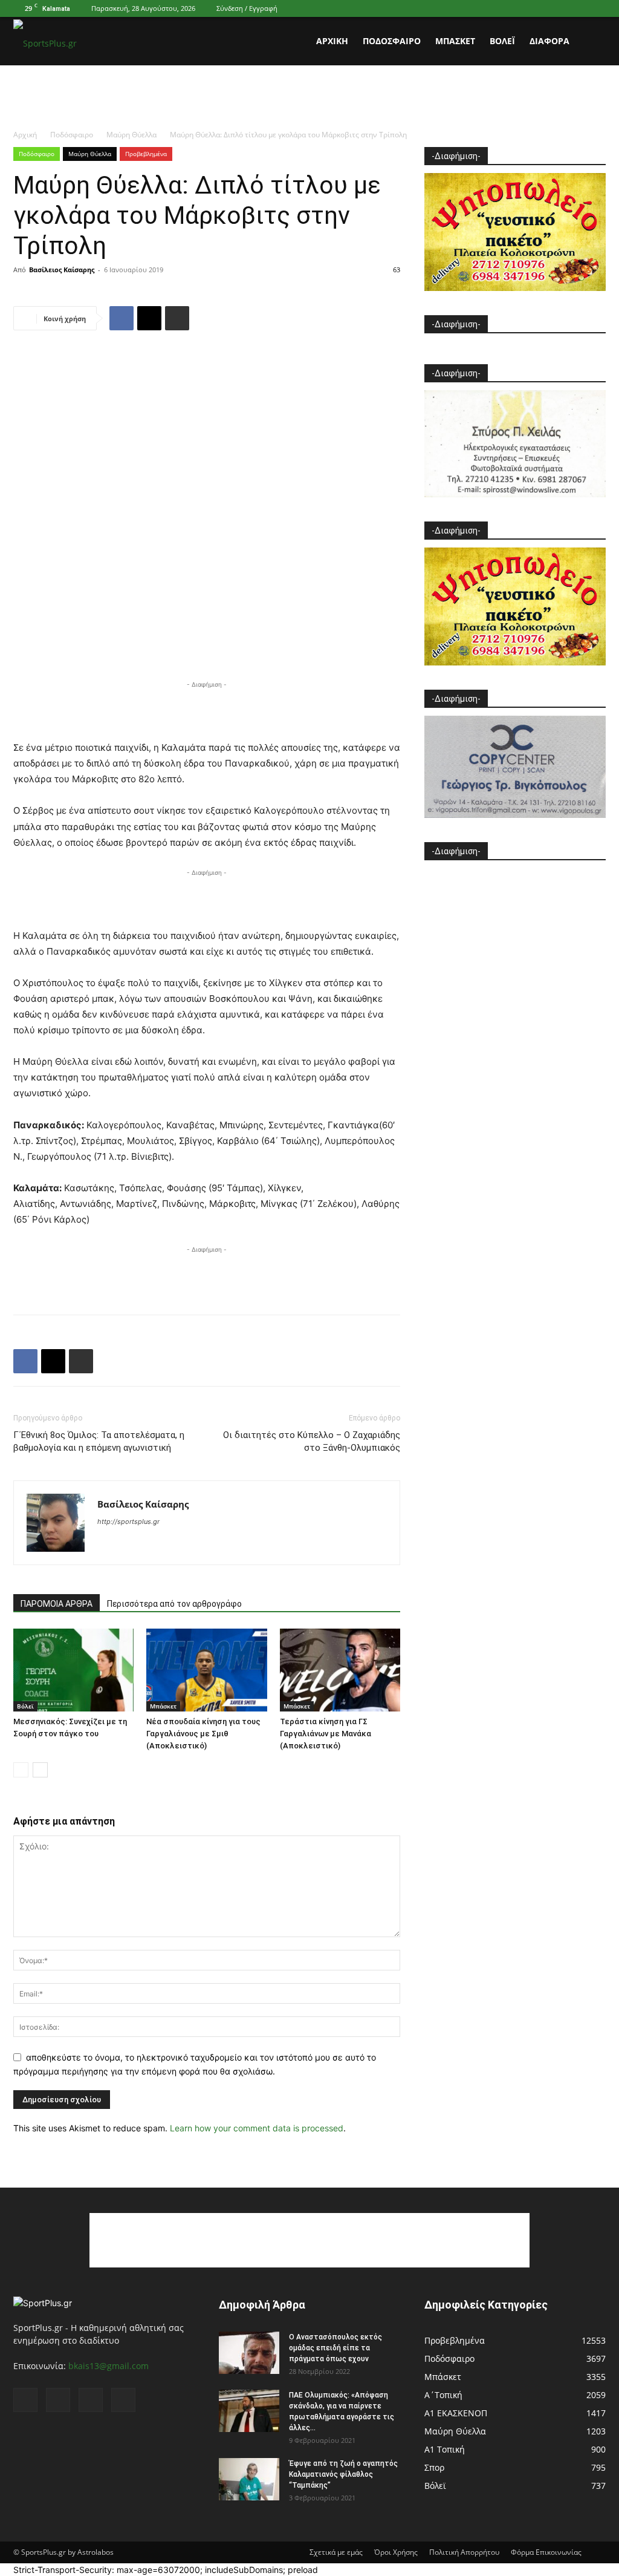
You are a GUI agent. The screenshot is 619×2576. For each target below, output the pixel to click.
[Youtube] (597, 8)
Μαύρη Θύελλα (131, 135)
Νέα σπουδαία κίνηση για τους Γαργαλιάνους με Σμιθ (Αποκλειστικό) (203, 1734)
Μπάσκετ (455, 41)
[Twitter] (577, 8)
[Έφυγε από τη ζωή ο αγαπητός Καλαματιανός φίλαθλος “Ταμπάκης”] (249, 2479)
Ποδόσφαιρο (392, 41)
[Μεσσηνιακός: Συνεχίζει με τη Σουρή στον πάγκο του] (73, 1670)
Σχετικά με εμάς (336, 2552)
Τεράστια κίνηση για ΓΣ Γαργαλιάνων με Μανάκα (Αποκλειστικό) (326, 1734)
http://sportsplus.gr (128, 1522)
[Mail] (557, 8)
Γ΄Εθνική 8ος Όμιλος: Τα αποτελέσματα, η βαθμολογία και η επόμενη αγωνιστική (99, 1441)
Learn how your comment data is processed (257, 2128)
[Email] (149, 318)
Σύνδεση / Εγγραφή (247, 8)
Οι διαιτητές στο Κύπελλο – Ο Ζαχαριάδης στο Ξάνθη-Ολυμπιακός (312, 1441)
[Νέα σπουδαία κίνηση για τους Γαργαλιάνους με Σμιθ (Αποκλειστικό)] (206, 1670)
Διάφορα (549, 41)
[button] (591, 42)
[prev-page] (21, 1770)
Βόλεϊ (502, 41)
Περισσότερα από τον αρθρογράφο (174, 1604)
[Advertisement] (309, 98)
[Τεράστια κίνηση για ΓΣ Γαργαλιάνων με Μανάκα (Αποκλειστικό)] (340, 1670)
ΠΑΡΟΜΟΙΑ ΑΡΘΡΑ (57, 1604)
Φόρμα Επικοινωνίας (546, 2552)
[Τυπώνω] (177, 318)
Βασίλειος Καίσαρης (62, 270)
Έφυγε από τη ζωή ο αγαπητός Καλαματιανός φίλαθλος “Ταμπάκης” (343, 2474)
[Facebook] (537, 8)
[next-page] (40, 1770)
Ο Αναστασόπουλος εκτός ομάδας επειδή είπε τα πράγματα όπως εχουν (335, 2348)
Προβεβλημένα (146, 154)
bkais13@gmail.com (109, 2366)
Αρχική (332, 41)
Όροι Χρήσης (396, 2552)
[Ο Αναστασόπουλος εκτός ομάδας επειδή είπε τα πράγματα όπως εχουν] (249, 2353)
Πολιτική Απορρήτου (464, 2552)
